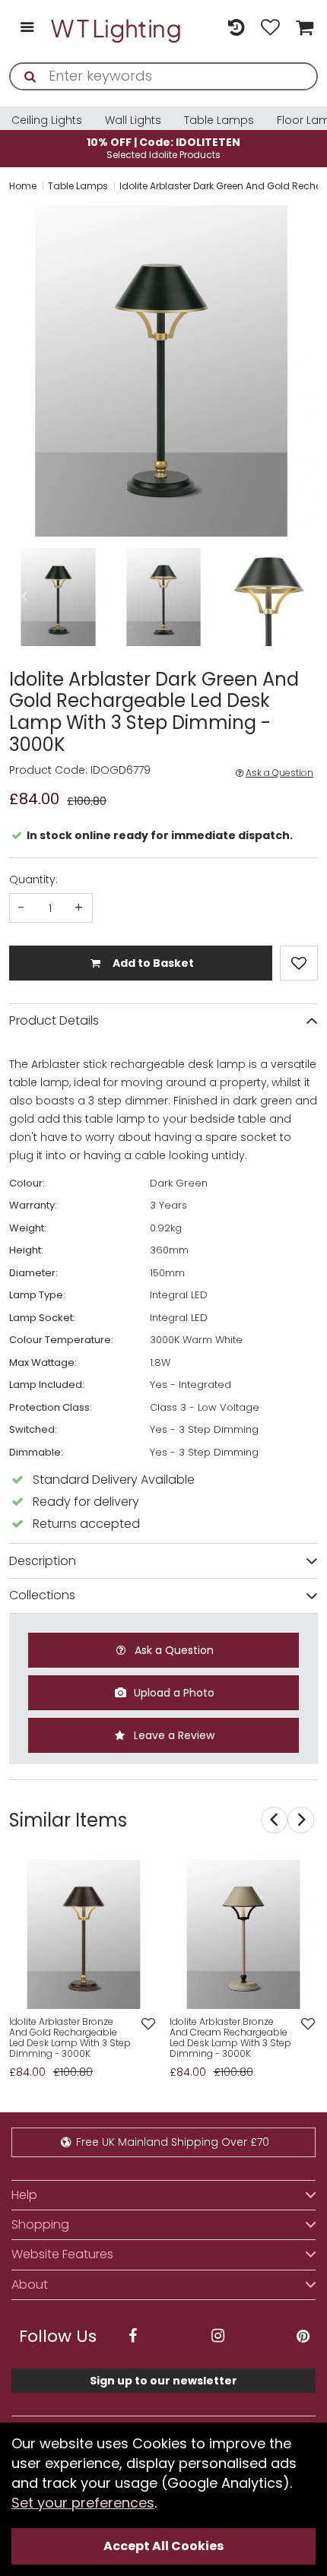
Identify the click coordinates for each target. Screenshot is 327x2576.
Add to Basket (152, 963)
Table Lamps (219, 120)
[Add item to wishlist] (299, 963)
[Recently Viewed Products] (236, 29)
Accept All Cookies (163, 2546)
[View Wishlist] (270, 29)
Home (23, 186)
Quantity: (33, 879)
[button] (11, 371)
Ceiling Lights (47, 120)
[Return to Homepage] (117, 29)
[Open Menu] (27, 29)
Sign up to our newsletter (163, 2381)
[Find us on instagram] (217, 2336)
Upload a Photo (173, 1693)
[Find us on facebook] (132, 2336)
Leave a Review (173, 1735)
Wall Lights (133, 120)
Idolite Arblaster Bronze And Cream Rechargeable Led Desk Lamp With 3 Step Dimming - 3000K (230, 2037)
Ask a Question (279, 773)
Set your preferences (83, 2503)
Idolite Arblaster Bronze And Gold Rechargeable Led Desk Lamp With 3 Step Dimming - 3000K (70, 2037)
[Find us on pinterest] (303, 2336)
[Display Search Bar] (202, 21)
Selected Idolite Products (163, 148)
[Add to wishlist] (148, 2025)
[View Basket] (303, 29)
